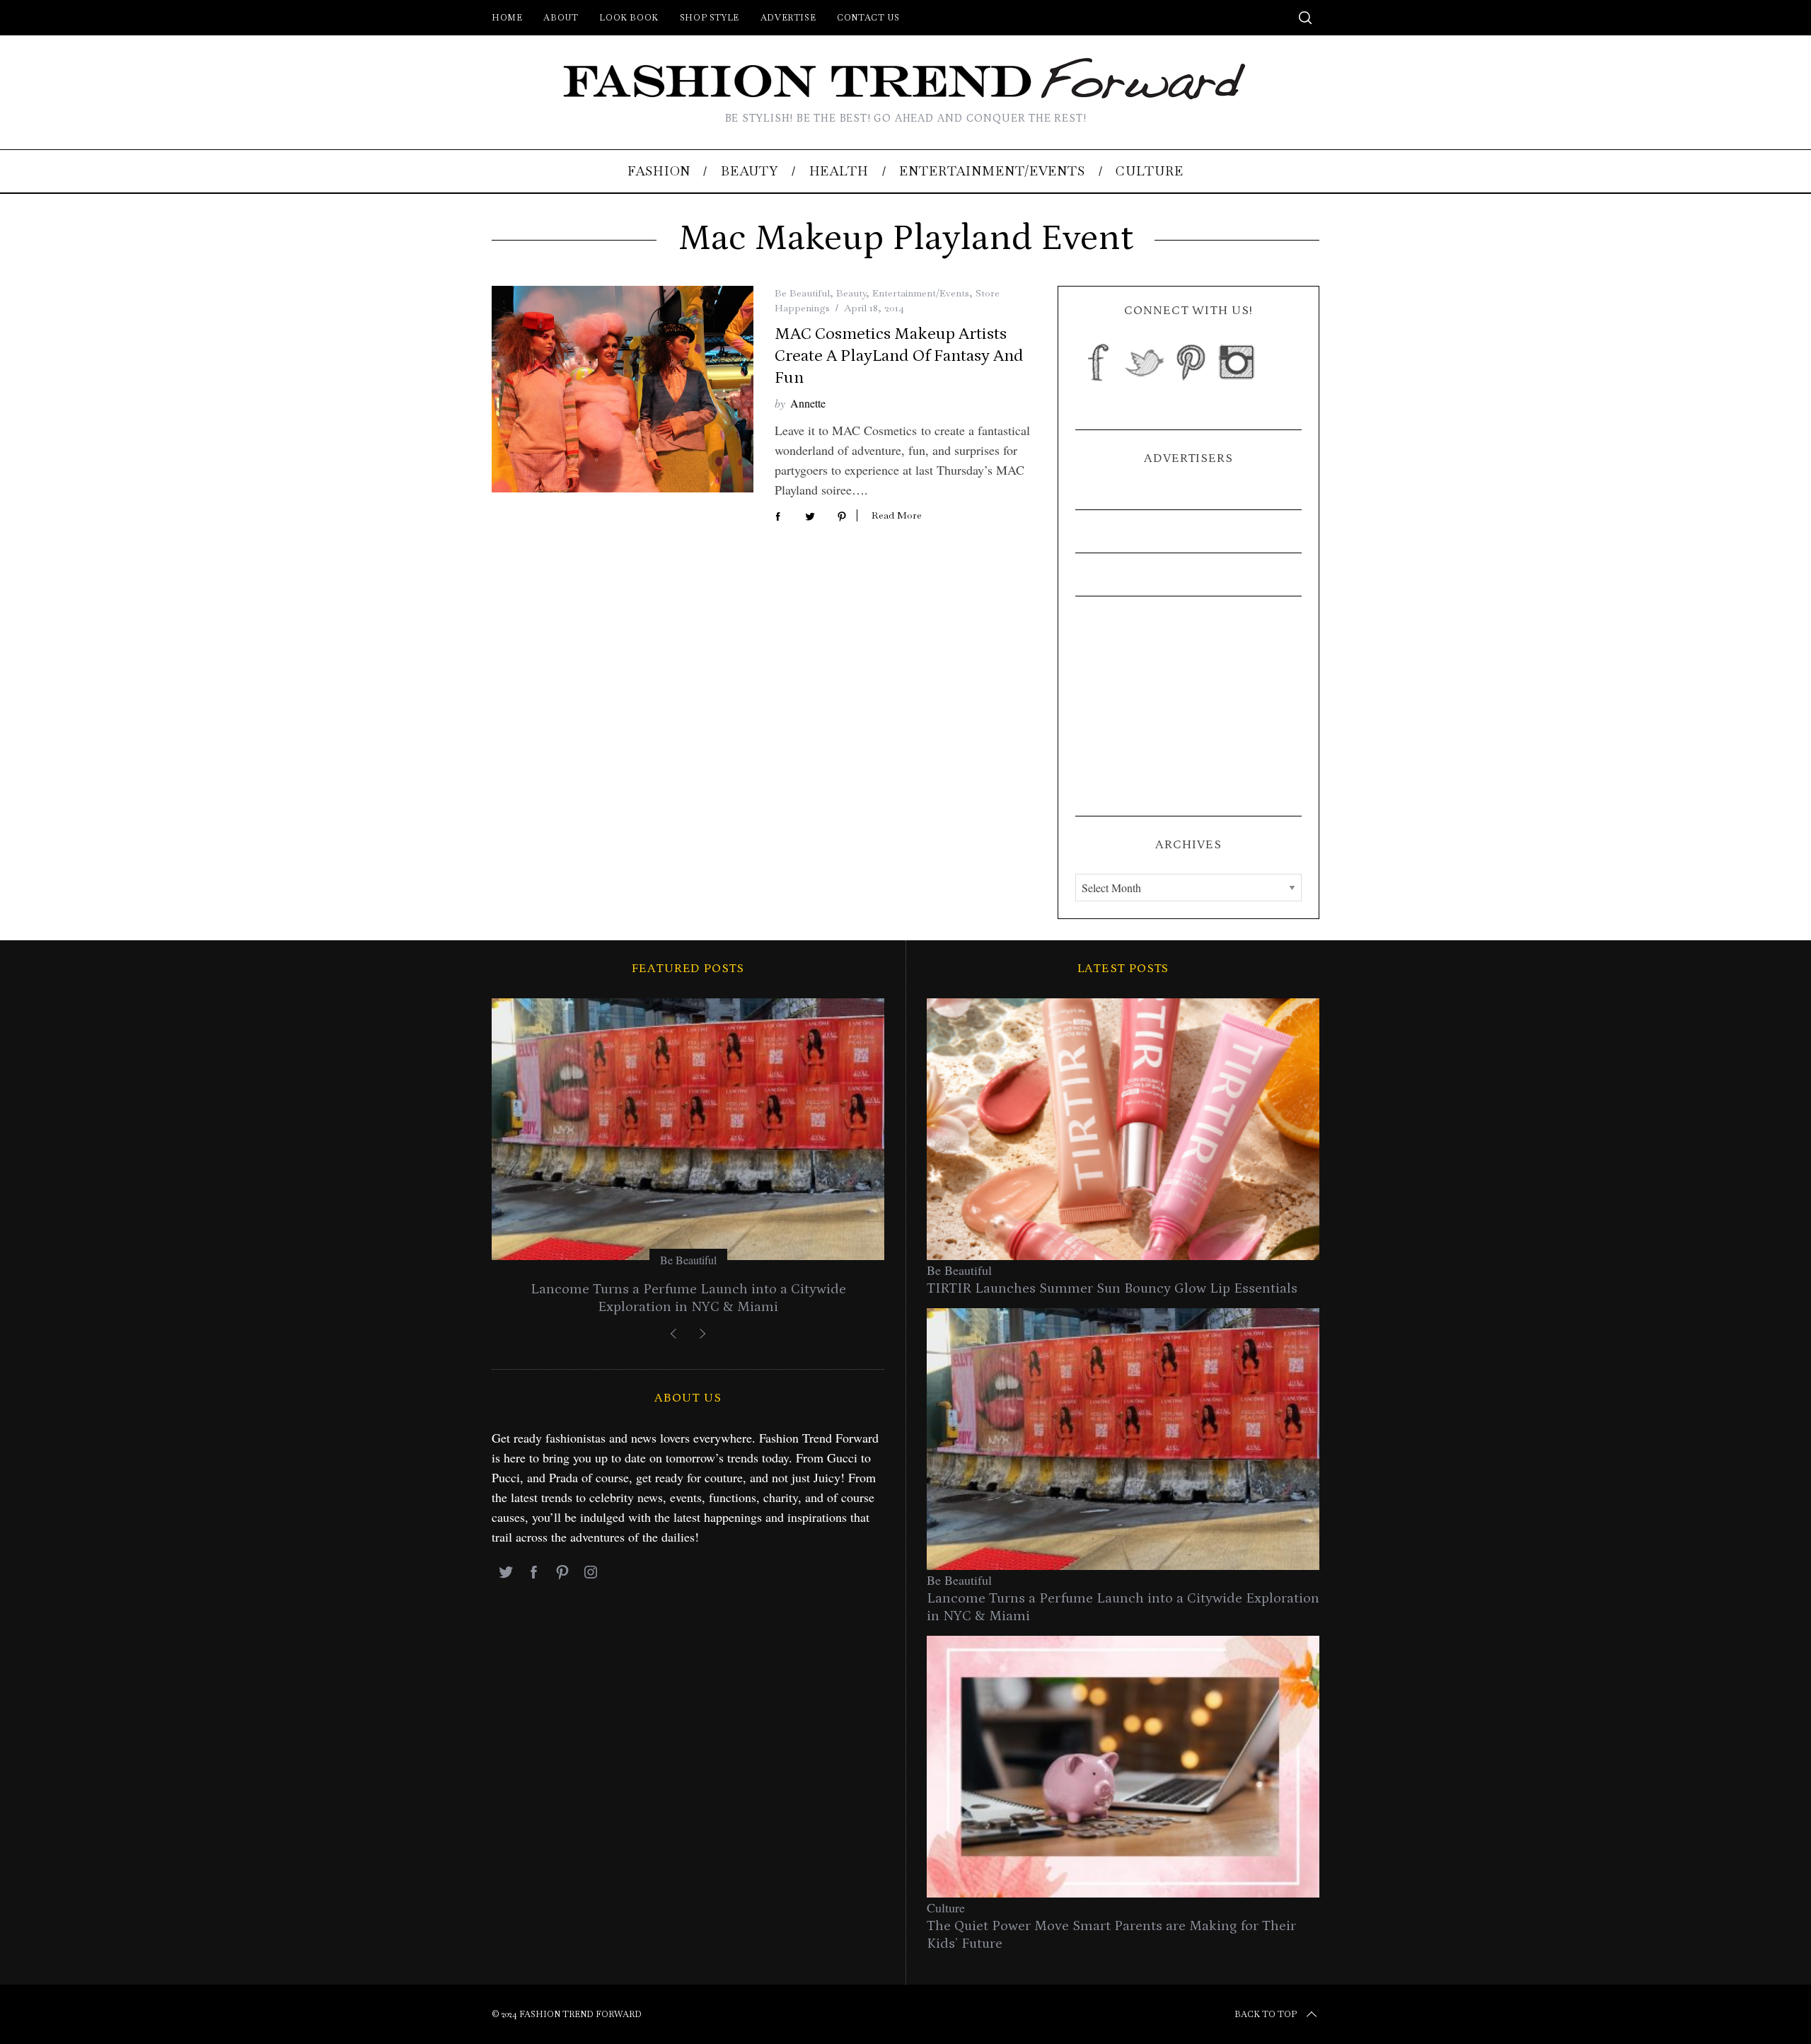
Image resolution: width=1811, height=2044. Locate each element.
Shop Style (710, 18)
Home (507, 18)
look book (629, 18)
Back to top (1266, 2014)
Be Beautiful (802, 293)
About (561, 18)
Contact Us (868, 18)
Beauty (851, 293)
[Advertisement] (1188, 706)
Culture (946, 1907)
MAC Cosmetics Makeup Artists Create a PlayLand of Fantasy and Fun (899, 356)
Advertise (788, 18)
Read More (897, 515)
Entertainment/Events (921, 293)
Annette (808, 403)
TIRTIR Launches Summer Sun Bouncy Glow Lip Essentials (1112, 1288)
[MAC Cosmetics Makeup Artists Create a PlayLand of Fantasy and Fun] (623, 389)
